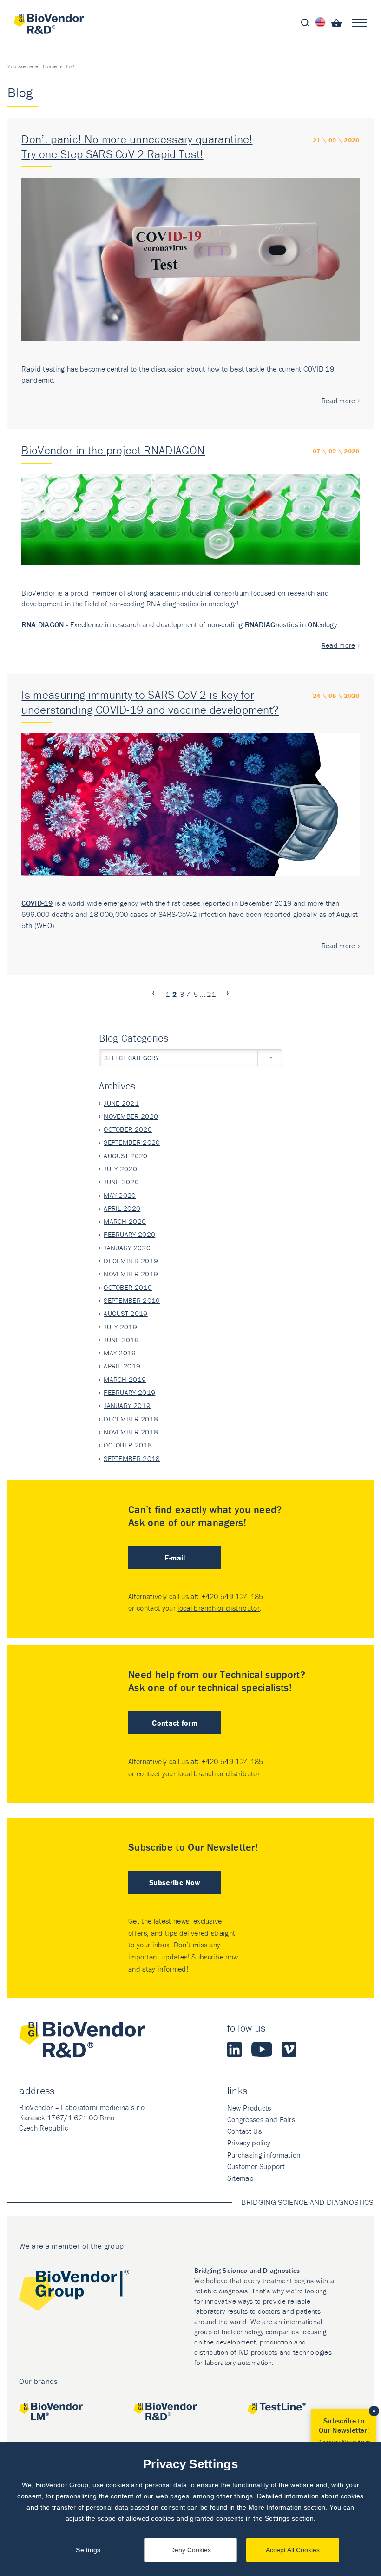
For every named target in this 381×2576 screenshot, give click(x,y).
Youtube (262, 2049)
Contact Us (244, 2131)
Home (50, 66)
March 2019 (125, 1379)
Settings (88, 2550)
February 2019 (129, 1392)
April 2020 (122, 1208)
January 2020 (127, 1248)
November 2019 (131, 1274)
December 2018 (131, 1419)
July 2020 (120, 1169)
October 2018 (128, 1445)
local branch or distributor (219, 1608)
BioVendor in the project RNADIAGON (113, 450)
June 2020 (121, 1182)
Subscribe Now (175, 1882)
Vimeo (289, 2049)
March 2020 (125, 1221)
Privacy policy (249, 2143)
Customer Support (256, 2166)
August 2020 (126, 1156)
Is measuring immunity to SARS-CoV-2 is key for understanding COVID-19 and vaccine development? (150, 702)
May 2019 (120, 1353)
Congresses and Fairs (261, 2119)
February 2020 (129, 1234)
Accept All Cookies (293, 2550)
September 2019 (132, 1300)
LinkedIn (235, 2049)
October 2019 (128, 1287)
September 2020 (132, 1142)
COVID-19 (319, 369)
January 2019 (127, 1405)
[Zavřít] (374, 2411)
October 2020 (128, 1129)
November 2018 (131, 1432)
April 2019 (122, 1366)
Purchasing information (264, 2155)
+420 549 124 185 (232, 1596)
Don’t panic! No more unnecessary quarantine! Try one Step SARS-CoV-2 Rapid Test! (137, 147)
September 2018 (132, 1458)
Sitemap (240, 2178)
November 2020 (131, 1116)
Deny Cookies (190, 2550)
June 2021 (121, 1103)
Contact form (175, 1723)
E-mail (175, 1558)
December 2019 (131, 1261)
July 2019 (120, 1327)
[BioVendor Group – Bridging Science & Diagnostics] (74, 2292)
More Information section (287, 2507)
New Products (249, 2108)
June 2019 (121, 1340)
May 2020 (120, 1195)
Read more (338, 401)
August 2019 (126, 1313)
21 (211, 994)
